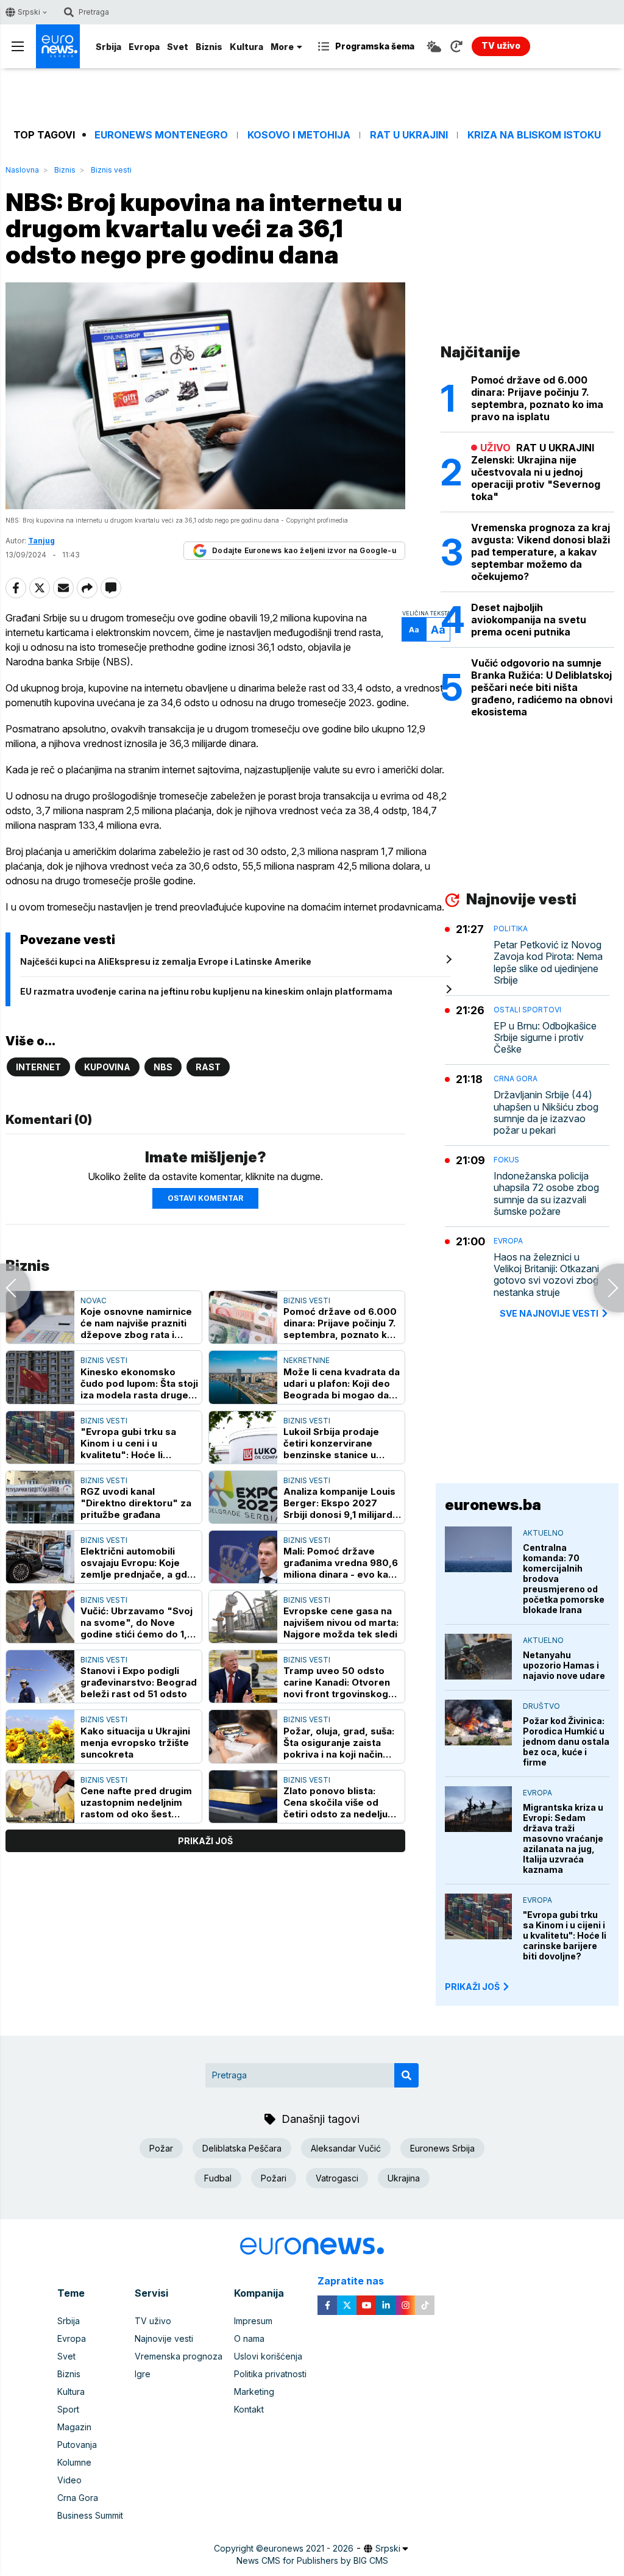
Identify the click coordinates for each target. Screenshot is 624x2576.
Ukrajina (404, 2178)
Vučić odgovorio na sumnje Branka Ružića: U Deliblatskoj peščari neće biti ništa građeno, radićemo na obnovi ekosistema (542, 687)
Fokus (506, 1160)
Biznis (209, 47)
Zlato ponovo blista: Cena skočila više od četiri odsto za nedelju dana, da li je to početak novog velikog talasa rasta (339, 1802)
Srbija (108, 47)
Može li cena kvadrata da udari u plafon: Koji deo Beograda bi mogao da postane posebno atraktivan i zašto (342, 1383)
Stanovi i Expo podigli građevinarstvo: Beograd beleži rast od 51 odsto (139, 1682)
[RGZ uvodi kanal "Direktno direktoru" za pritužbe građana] (40, 1497)
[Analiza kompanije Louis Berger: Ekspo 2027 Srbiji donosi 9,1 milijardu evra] (243, 1497)
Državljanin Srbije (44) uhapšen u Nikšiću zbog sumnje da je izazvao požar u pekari (546, 1113)
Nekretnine (307, 1360)
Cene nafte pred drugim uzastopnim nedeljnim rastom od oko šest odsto (136, 1802)
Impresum (253, 2321)
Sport (68, 2409)
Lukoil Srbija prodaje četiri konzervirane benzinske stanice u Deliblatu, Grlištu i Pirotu (339, 1443)
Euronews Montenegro (161, 135)
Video (69, 2480)
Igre (143, 2374)
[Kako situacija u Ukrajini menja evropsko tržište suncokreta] (40, 1736)
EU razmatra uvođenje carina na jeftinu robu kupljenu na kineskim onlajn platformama (206, 991)
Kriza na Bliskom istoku (534, 135)
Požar (161, 2148)
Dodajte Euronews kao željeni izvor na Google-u (304, 550)
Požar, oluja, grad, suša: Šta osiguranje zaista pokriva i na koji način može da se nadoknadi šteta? (339, 1743)
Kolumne (74, 2462)
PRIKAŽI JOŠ (472, 1987)
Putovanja (77, 2445)
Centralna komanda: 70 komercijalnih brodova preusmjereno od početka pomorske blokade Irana (564, 1579)
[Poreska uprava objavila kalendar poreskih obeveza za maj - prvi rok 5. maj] (15, 1288)
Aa (414, 630)
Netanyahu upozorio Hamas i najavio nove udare (564, 1665)
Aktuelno (543, 1533)
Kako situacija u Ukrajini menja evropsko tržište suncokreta (135, 1743)
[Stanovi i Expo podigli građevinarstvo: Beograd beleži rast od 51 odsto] (40, 1676)
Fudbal (218, 2178)
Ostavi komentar (205, 1198)
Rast (208, 1067)
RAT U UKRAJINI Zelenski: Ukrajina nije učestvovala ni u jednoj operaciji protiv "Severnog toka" (536, 472)
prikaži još (205, 1841)
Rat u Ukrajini (409, 135)
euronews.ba (493, 1505)
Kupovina (107, 1067)
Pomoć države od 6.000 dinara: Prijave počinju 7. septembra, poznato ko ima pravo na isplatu (340, 1323)
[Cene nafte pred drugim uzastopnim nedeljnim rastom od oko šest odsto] (40, 1797)
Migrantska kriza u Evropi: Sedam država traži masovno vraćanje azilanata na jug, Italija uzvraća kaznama (563, 1838)
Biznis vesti (111, 170)
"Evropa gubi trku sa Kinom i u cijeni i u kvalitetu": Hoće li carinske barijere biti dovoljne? (565, 1935)
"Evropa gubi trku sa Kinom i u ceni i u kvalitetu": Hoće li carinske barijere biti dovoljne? (129, 1443)
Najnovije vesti (164, 2338)
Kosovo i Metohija (299, 135)
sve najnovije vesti (549, 1313)
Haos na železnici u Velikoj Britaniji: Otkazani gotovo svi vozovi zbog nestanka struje (546, 1275)
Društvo (541, 1706)
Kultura (246, 47)
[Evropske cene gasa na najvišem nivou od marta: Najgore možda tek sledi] (243, 1617)
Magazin (74, 2427)
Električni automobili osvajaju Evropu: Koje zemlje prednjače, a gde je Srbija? (137, 1563)
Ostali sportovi (527, 1010)
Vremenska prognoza (179, 2356)
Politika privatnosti (270, 2374)
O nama (249, 2338)
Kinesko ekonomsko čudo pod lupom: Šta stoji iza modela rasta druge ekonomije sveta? (139, 1383)
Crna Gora (516, 1079)
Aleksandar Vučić (346, 2148)
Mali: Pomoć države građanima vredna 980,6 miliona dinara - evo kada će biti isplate (342, 1563)
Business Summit (90, 2515)
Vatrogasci (337, 2178)
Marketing (254, 2392)
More (282, 47)
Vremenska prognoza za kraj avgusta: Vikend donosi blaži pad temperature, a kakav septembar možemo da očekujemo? (541, 552)
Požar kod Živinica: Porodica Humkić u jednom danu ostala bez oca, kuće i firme (566, 1741)
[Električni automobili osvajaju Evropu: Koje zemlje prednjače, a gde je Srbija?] (40, 1557)
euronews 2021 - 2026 (308, 2548)
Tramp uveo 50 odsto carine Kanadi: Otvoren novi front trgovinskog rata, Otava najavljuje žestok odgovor (337, 1682)
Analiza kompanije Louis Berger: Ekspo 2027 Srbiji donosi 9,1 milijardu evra (341, 1503)
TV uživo (153, 2321)
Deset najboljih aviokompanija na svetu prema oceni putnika (529, 620)
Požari (274, 2178)
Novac (94, 1301)
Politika (511, 928)
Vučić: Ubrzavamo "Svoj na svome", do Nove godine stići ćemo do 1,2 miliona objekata (137, 1623)
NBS (163, 1067)
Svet (178, 47)
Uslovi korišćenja (268, 2356)
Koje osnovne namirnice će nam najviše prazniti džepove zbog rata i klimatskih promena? (136, 1323)
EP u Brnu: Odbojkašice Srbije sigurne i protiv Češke (545, 1038)
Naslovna (22, 170)
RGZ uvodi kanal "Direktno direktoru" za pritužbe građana (136, 1503)
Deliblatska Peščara (242, 2148)
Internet (38, 1067)
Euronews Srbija (442, 2148)
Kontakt (249, 2409)
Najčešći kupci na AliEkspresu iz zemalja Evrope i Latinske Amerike (166, 961)
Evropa (144, 47)
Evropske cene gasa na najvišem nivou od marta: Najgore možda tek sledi (341, 1623)
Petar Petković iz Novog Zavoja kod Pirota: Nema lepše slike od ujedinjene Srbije (548, 963)
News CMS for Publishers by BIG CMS (312, 2560)
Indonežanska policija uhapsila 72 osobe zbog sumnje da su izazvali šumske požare (546, 1194)
